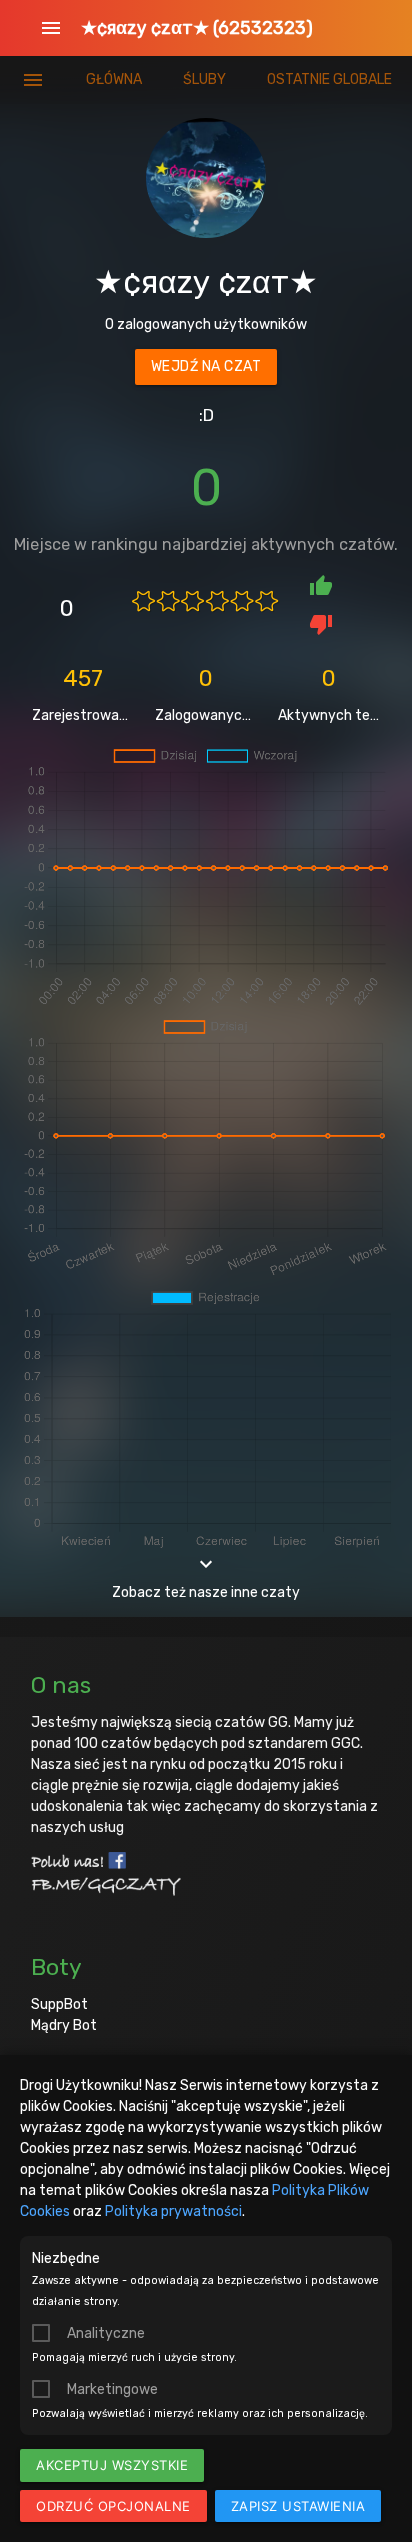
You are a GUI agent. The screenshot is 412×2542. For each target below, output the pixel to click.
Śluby (204, 79)
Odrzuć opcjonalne (113, 2506)
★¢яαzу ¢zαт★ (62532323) (197, 28)
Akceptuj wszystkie (112, 2465)
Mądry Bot (64, 2025)
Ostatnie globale (329, 79)
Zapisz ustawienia (298, 2506)
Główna (114, 79)
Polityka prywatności (173, 2211)
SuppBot (59, 2004)
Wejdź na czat (206, 366)
